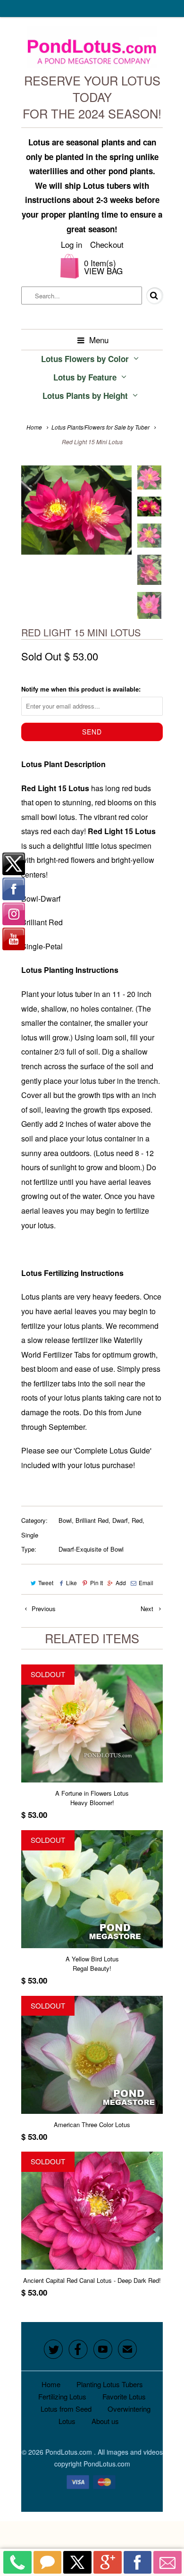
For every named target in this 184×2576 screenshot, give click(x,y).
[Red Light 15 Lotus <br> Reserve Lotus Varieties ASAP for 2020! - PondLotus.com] (76, 510)
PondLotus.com (70, 2452)
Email (146, 1583)
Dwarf (120, 1520)
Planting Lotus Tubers (110, 2384)
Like (71, 1583)
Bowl (65, 1520)
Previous (43, 1609)
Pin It (96, 1583)
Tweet (46, 1583)
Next (148, 1609)
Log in (71, 244)
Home (51, 2384)
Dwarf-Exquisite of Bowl (91, 1549)
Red (137, 1520)
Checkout (107, 244)
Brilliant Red (92, 1520)
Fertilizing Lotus (62, 2396)
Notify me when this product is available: (81, 689)
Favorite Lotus (124, 2396)
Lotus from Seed (66, 2409)
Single (30, 1535)
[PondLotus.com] (92, 49)
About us (105, 2421)
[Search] (148, 296)
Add (121, 1583)
